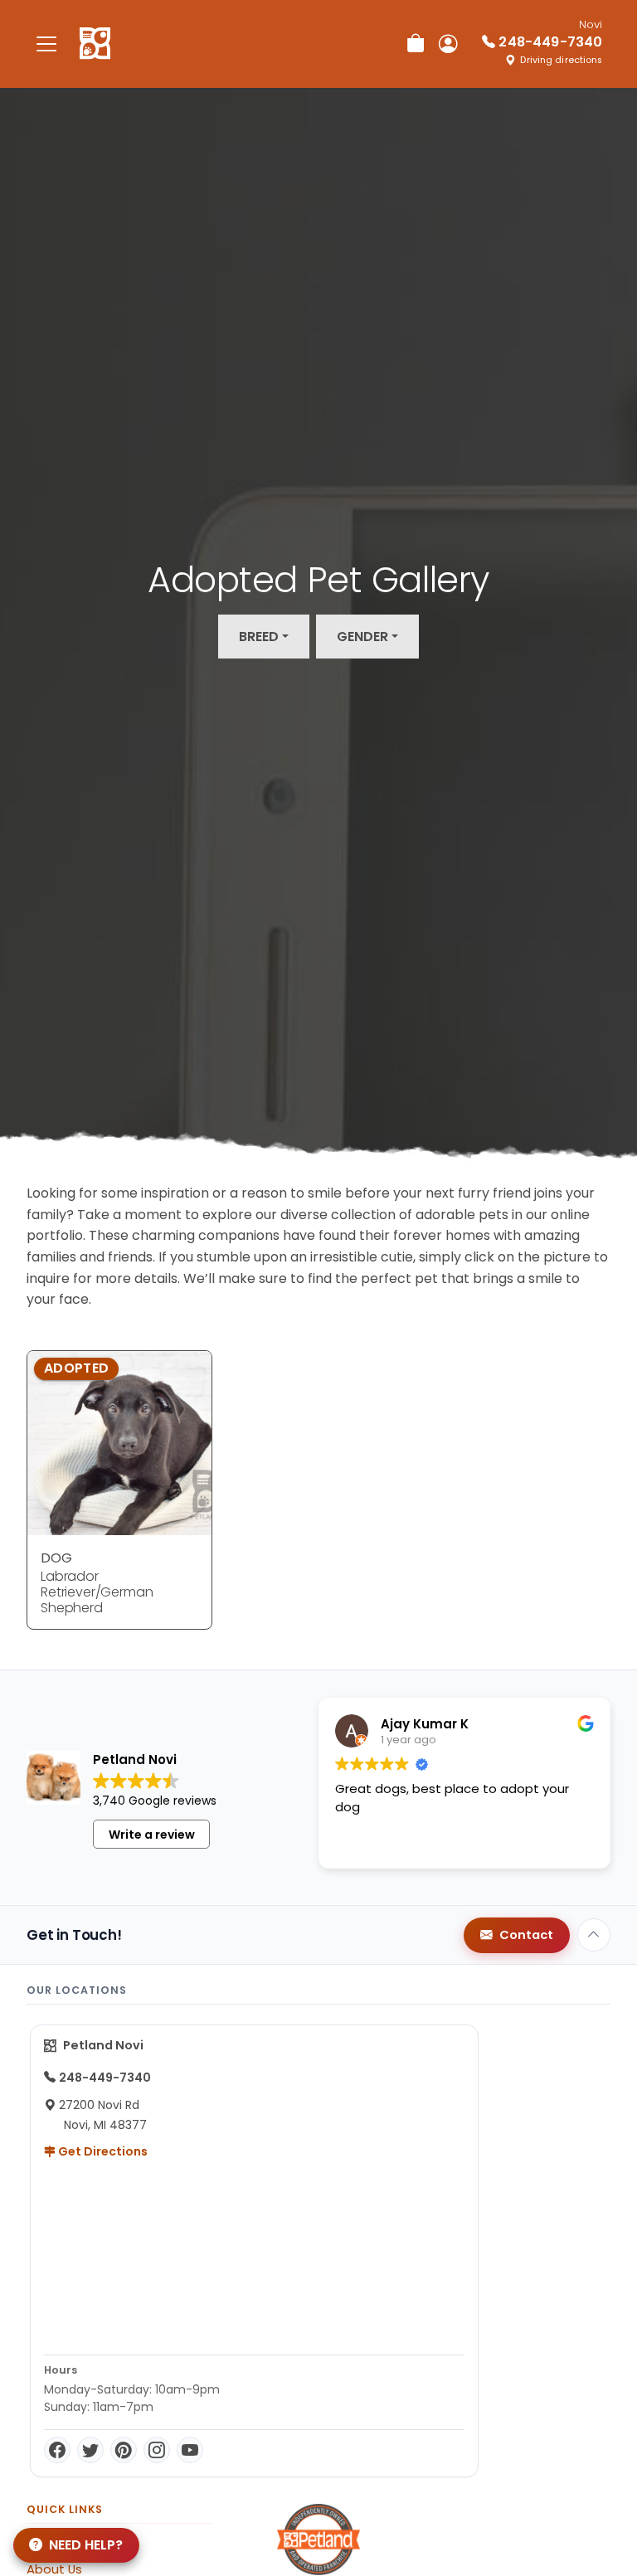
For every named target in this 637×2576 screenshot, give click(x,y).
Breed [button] (259, 637)
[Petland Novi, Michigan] (95, 44)
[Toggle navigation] (46, 44)
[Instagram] (157, 2450)
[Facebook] (57, 2450)
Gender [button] (362, 637)
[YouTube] (190, 2450)
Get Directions (102, 2151)
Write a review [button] (152, 1835)
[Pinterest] (124, 2450)
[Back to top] (594, 1935)
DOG (56, 1558)
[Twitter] (90, 2450)
